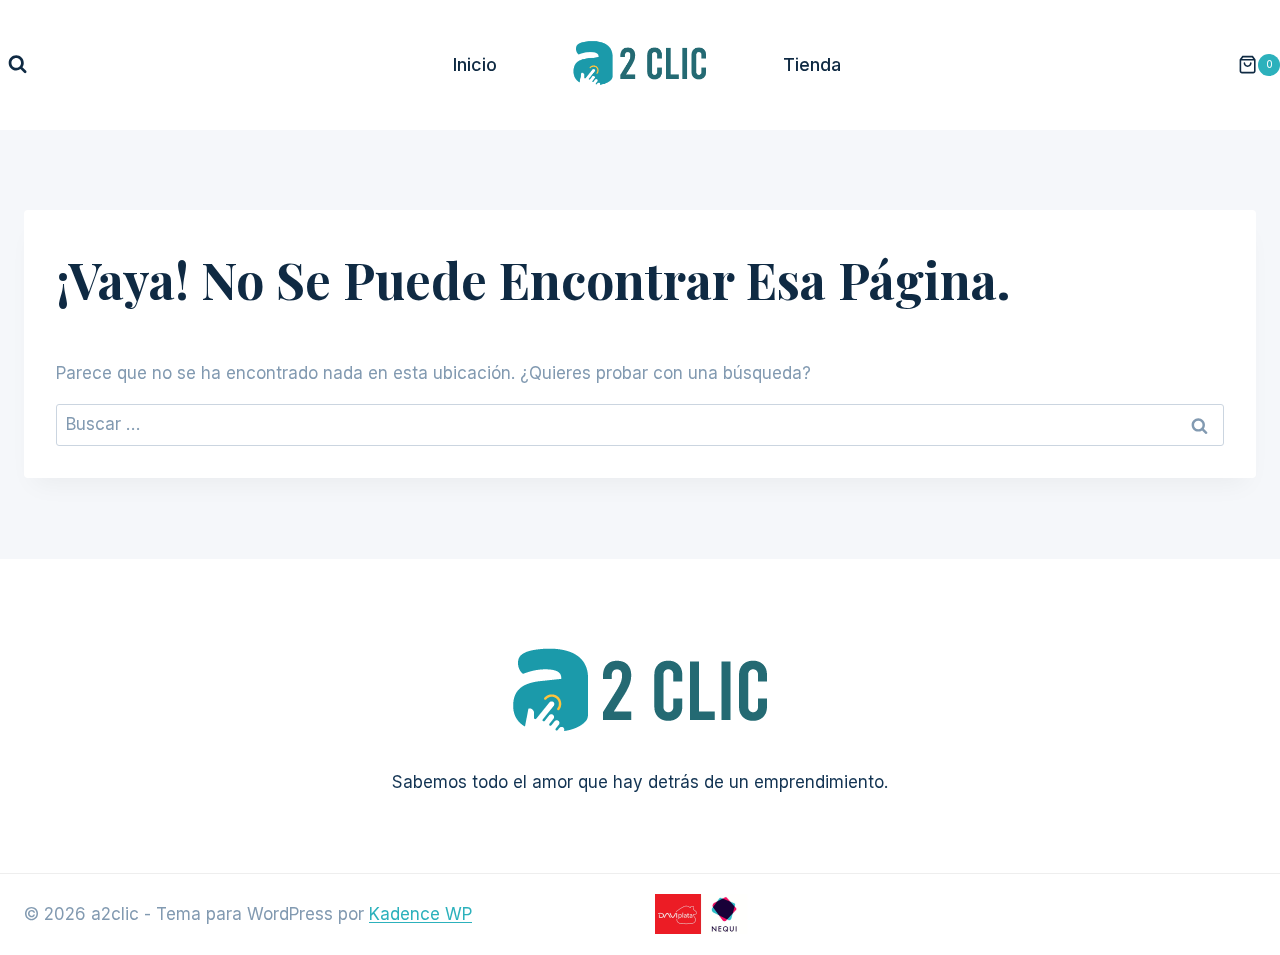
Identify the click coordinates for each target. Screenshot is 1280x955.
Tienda (812, 64)
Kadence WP (420, 914)
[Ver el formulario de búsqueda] (17, 64)
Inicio (475, 64)
